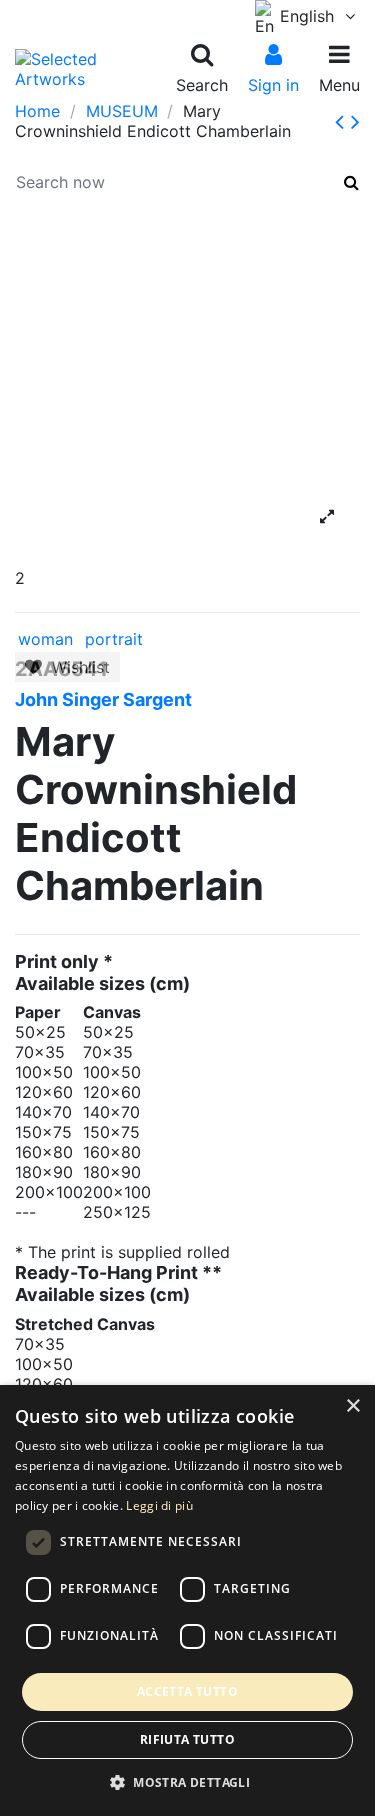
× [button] (352, 1406)
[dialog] (187, 1600)
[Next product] (355, 121)
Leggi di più (159, 1505)
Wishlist (76, 667)
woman (45, 639)
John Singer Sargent (103, 699)
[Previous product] (343, 121)
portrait (114, 639)
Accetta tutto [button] (187, 1691)
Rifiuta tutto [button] (187, 1739)
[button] (187, 1782)
